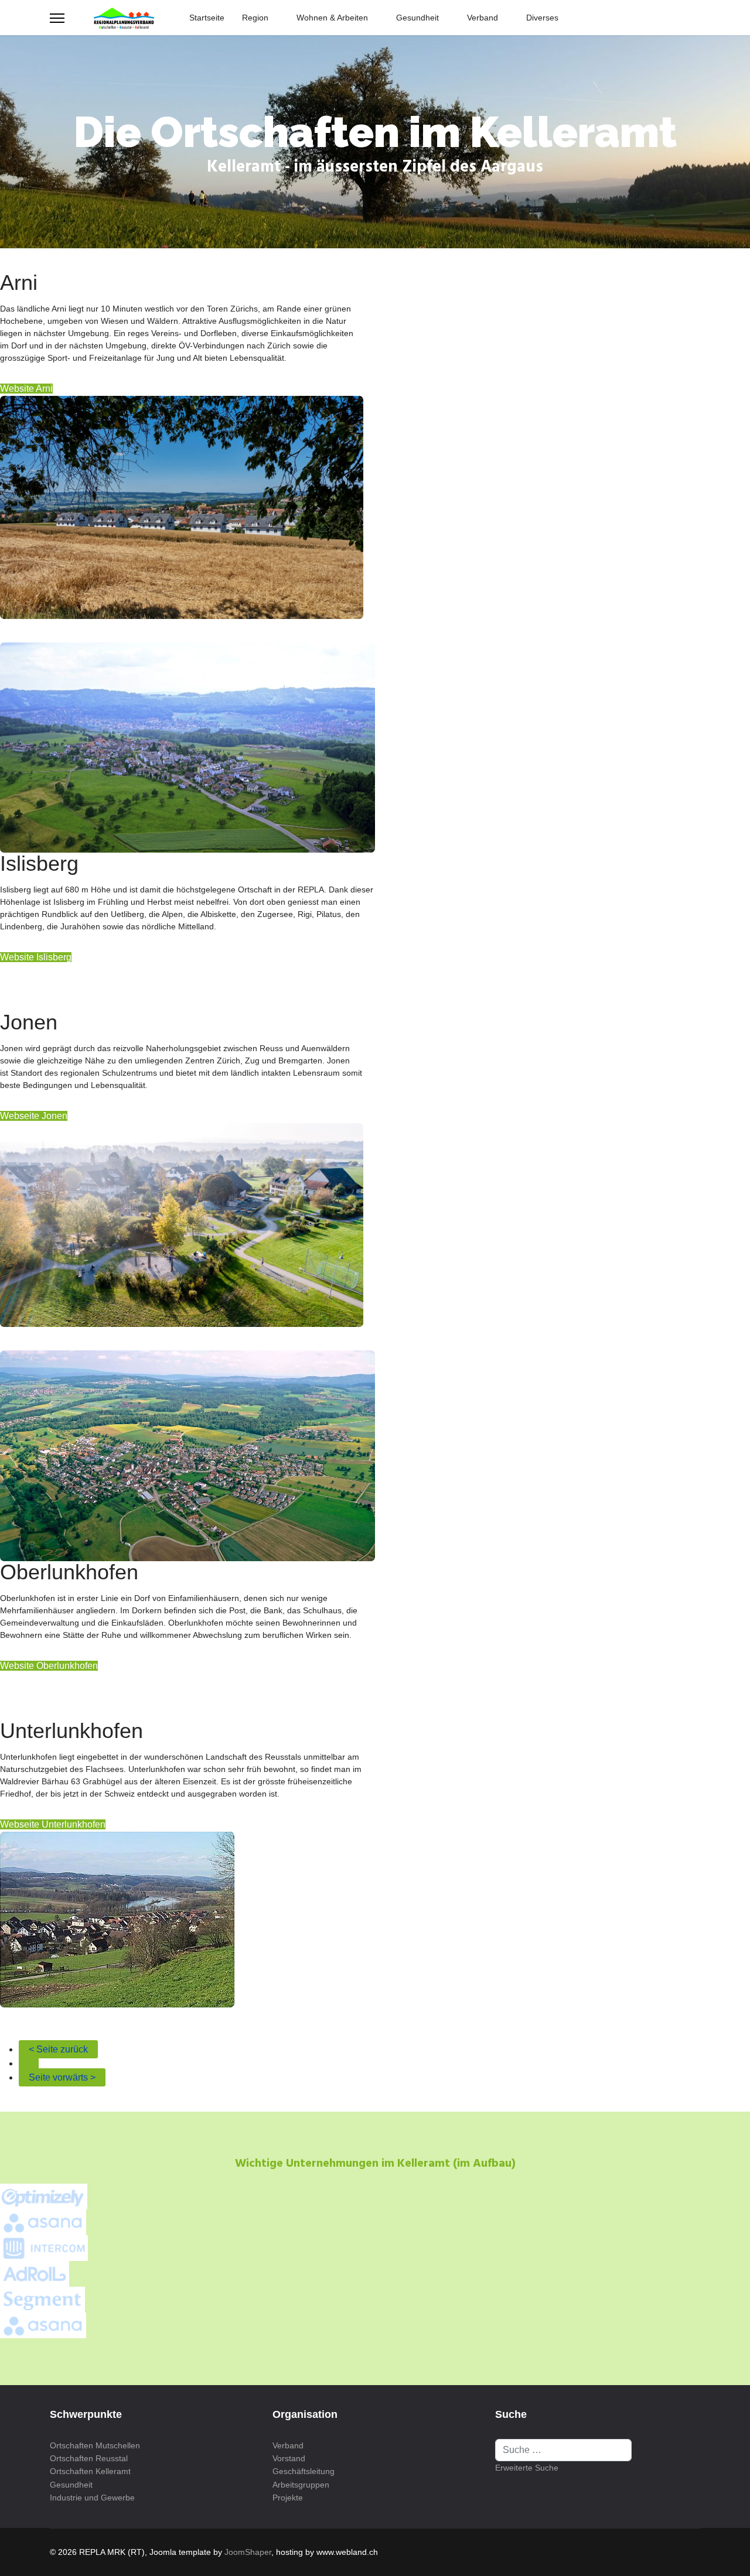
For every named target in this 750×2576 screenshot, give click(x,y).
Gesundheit (417, 18)
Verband (483, 18)
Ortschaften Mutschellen (95, 2445)
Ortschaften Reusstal (89, 2458)
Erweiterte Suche (527, 2468)
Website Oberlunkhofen (49, 1666)
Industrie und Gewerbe (92, 2498)
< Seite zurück (58, 2049)
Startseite (207, 18)
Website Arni (26, 389)
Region (255, 18)
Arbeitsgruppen (301, 2485)
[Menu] (57, 18)
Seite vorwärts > (62, 2077)
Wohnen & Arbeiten (332, 18)
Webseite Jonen (34, 1116)
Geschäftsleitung (304, 2471)
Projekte (288, 2498)
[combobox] (563, 2450)
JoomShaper (248, 2552)
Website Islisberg (36, 957)
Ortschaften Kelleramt (90, 2471)
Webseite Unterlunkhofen (53, 1824)
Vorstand (289, 2458)
